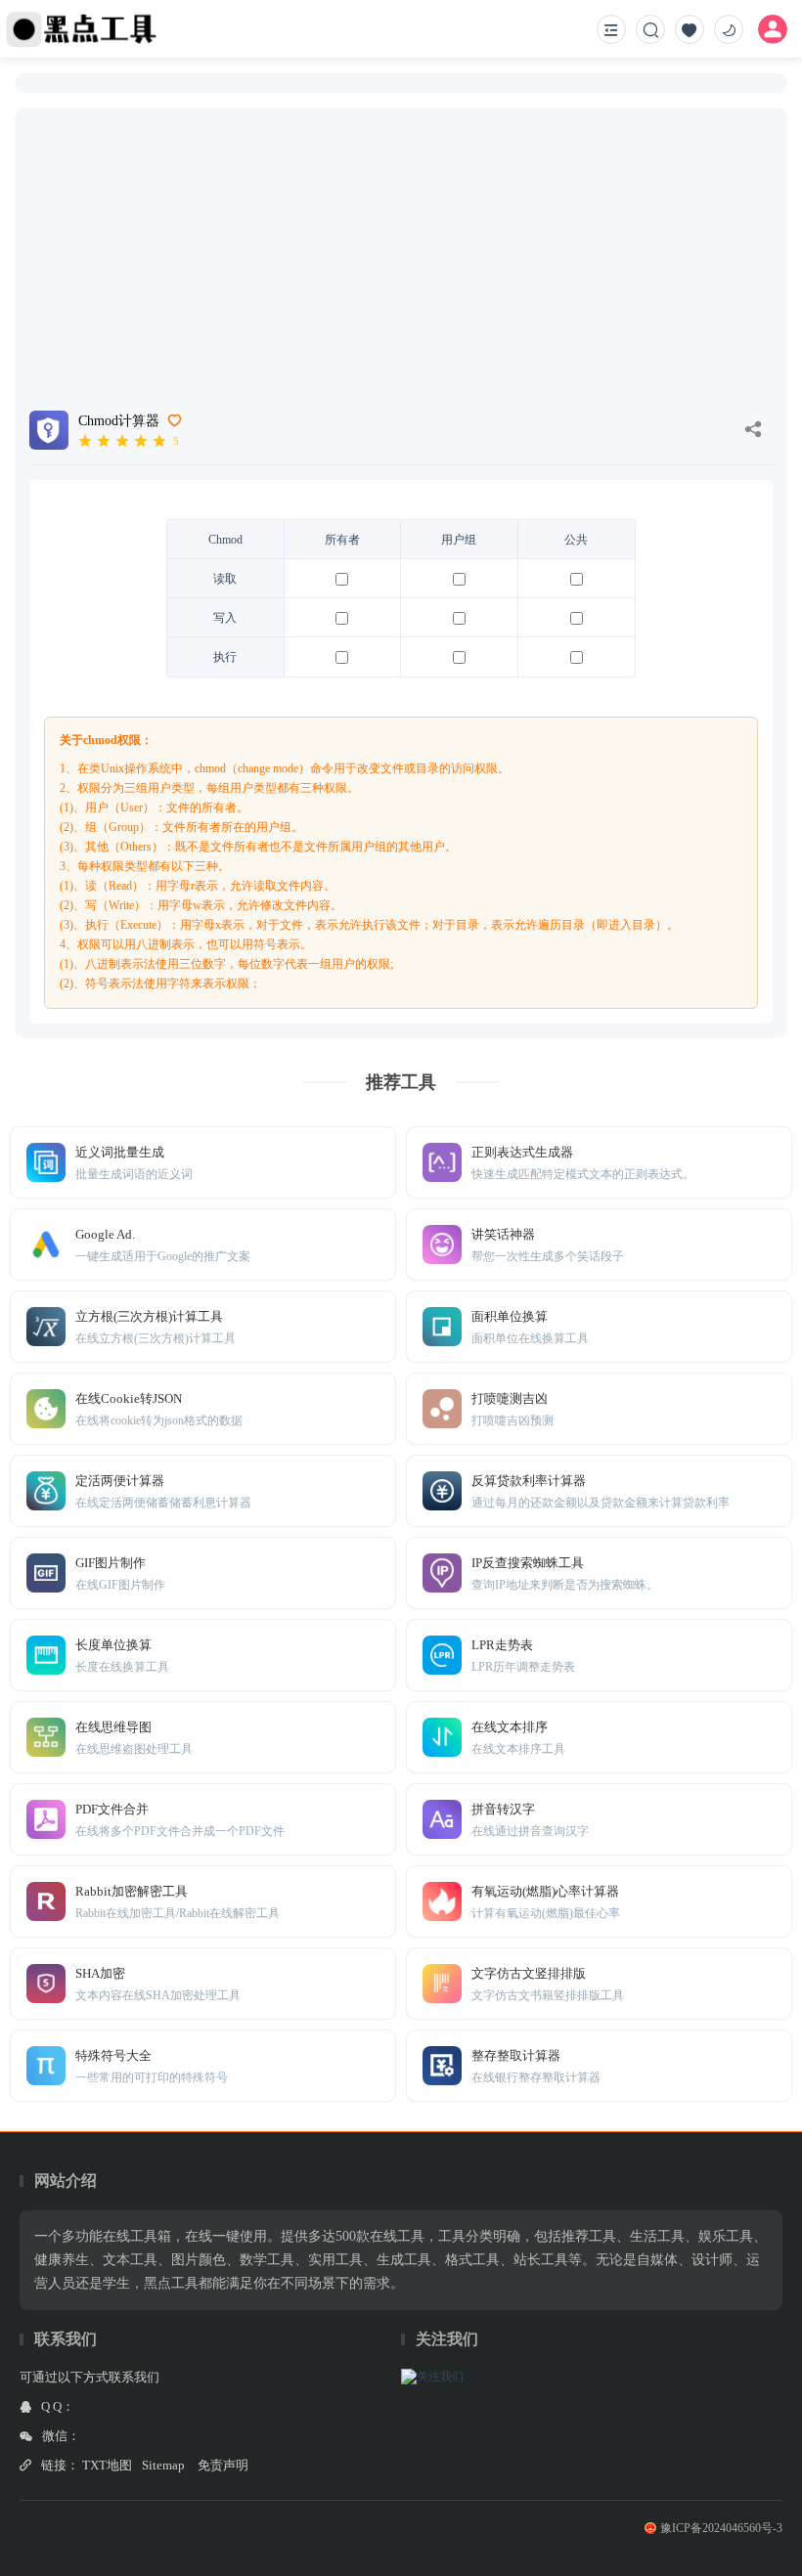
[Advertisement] (401, 244)
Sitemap (163, 2465)
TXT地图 (107, 2465)
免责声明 (223, 2465)
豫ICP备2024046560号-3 (721, 2528)
